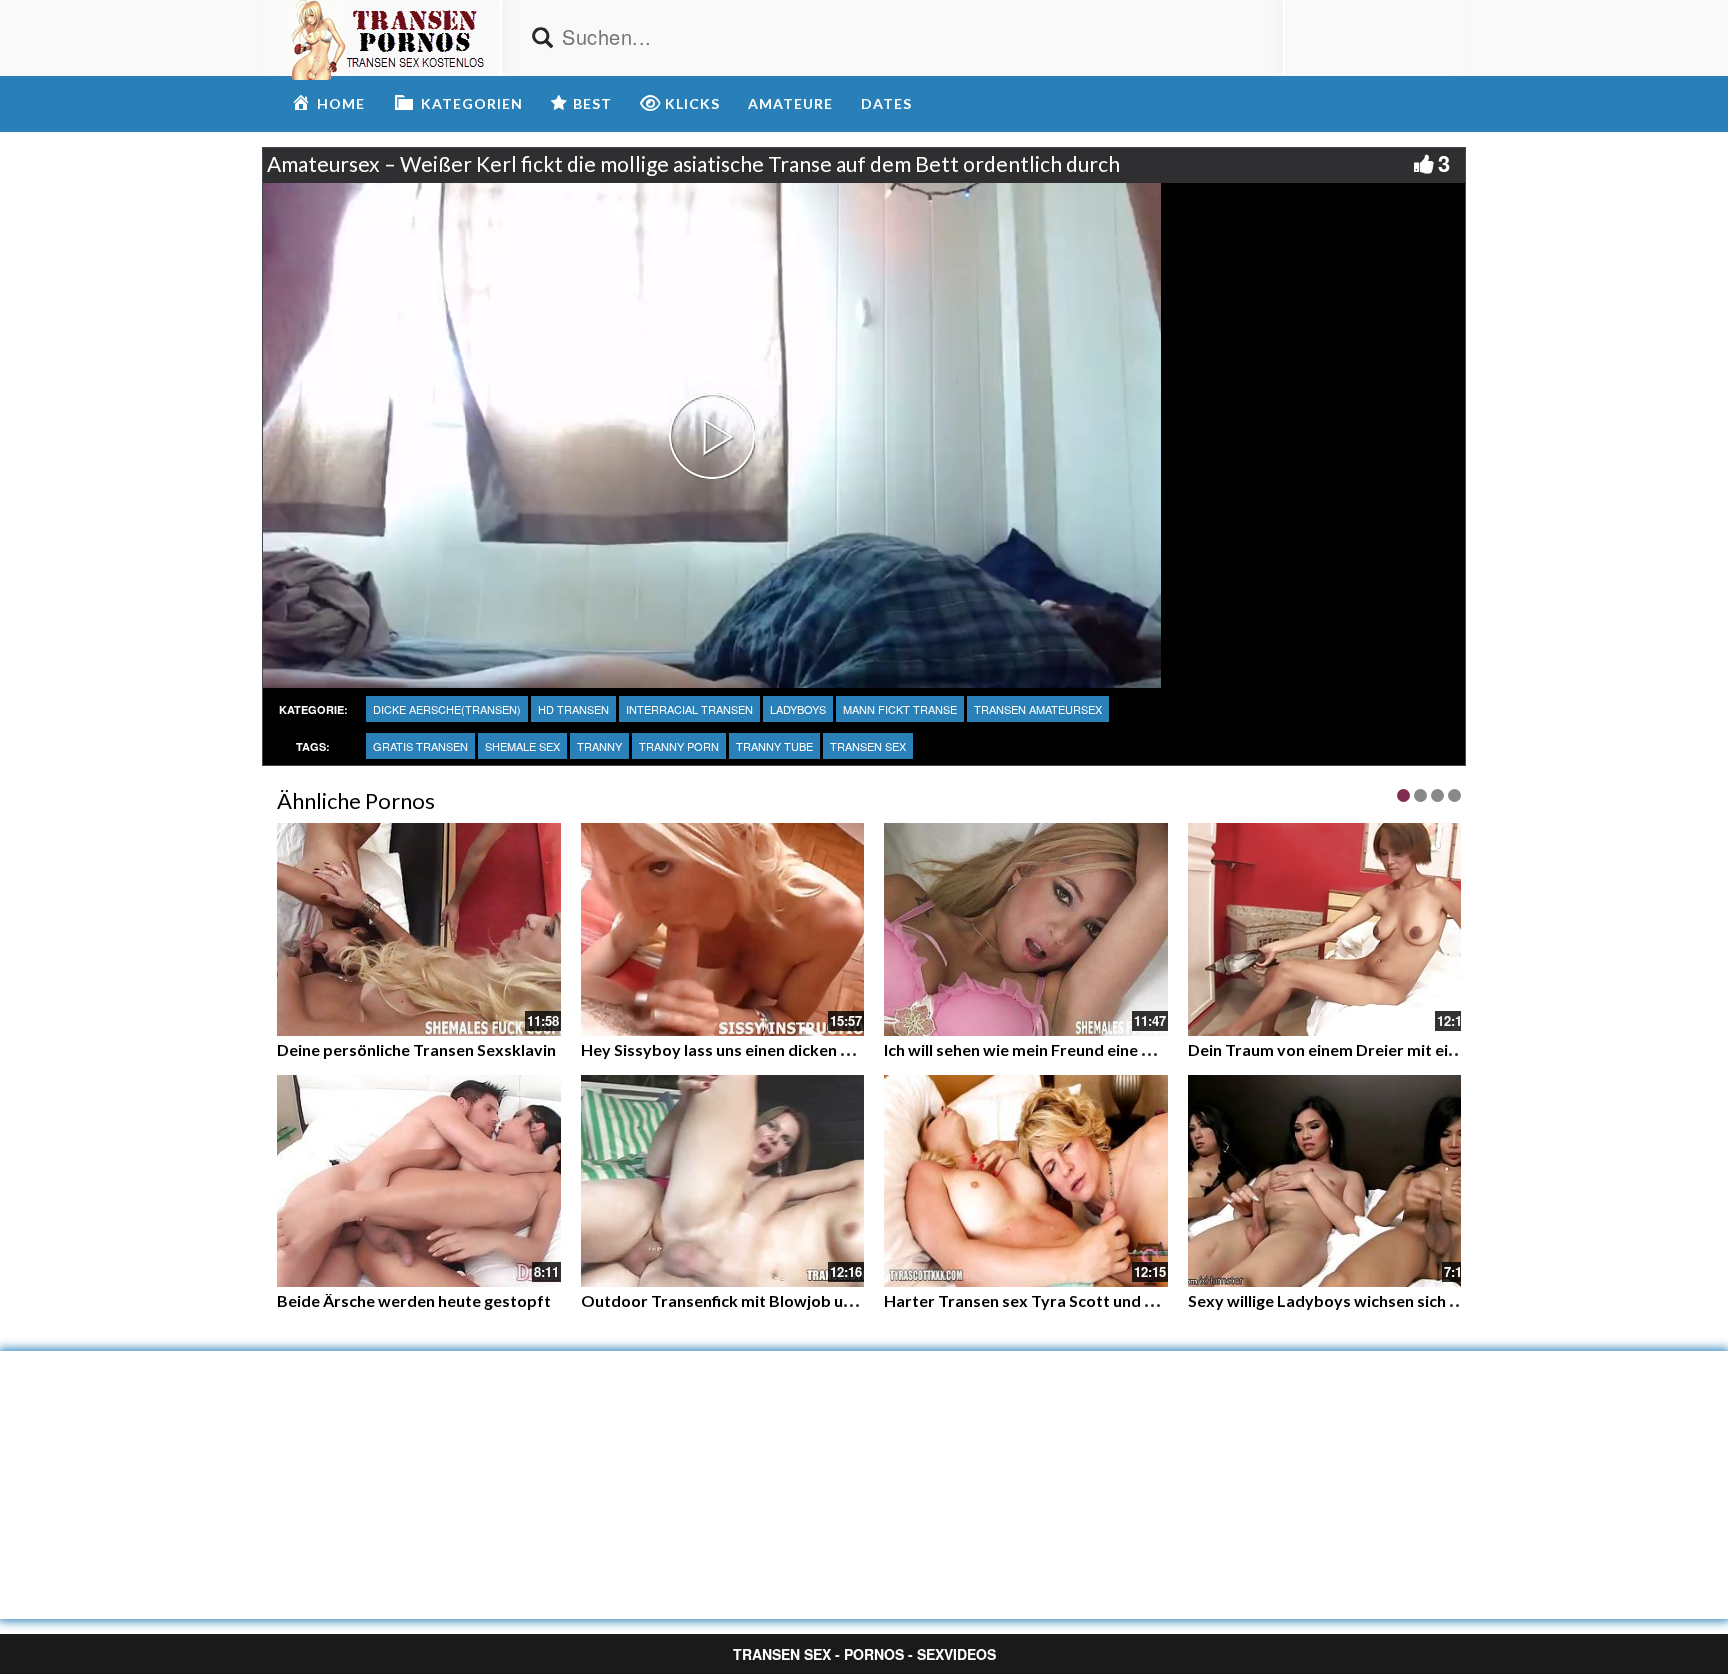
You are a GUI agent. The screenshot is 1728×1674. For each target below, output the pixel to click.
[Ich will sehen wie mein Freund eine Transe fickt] (1026, 929)
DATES (886, 103)
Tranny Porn (679, 746)
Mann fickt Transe (900, 709)
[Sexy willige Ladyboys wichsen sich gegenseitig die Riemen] (1330, 1179)
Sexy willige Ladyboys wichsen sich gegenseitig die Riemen (1403, 1300)
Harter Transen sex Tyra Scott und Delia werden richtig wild (1105, 1300)
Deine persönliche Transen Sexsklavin (416, 1049)
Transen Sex (868, 746)
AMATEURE (790, 103)
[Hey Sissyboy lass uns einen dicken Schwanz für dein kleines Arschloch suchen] (723, 929)
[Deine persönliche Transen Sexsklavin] (419, 929)
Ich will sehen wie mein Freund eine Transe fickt (1056, 1049)
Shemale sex (522, 746)
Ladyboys (798, 709)
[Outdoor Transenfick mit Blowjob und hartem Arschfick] (723, 1179)
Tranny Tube (774, 746)
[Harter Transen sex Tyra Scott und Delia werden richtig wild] (1026, 1181)
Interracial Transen (689, 709)
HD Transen (573, 709)
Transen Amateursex (1038, 709)
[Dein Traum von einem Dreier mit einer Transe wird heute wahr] (1330, 929)
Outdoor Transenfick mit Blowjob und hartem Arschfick (786, 1300)
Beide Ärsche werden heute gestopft (414, 1300)
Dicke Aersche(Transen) (447, 709)
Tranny (599, 746)
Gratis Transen (420, 746)
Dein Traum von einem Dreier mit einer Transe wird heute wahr (1420, 1049)
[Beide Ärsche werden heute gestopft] (419, 1179)
